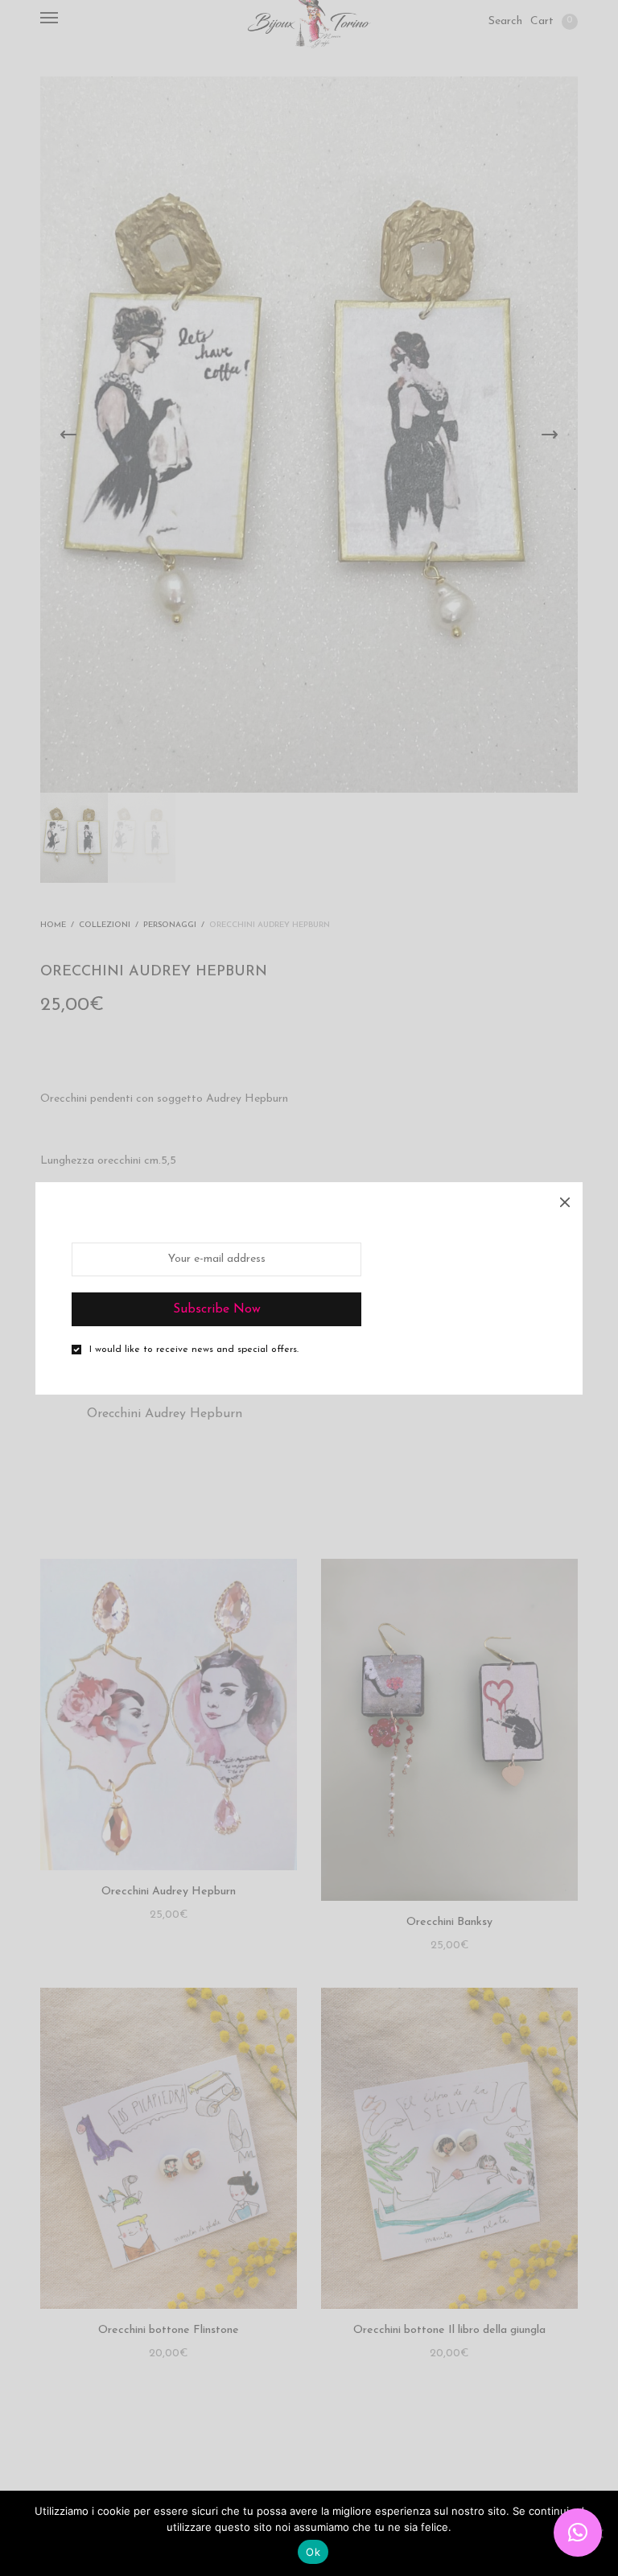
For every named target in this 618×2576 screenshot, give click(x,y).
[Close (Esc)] (565, 1200)
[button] (578, 2533)
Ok (313, 2552)
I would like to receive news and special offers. (194, 1350)
